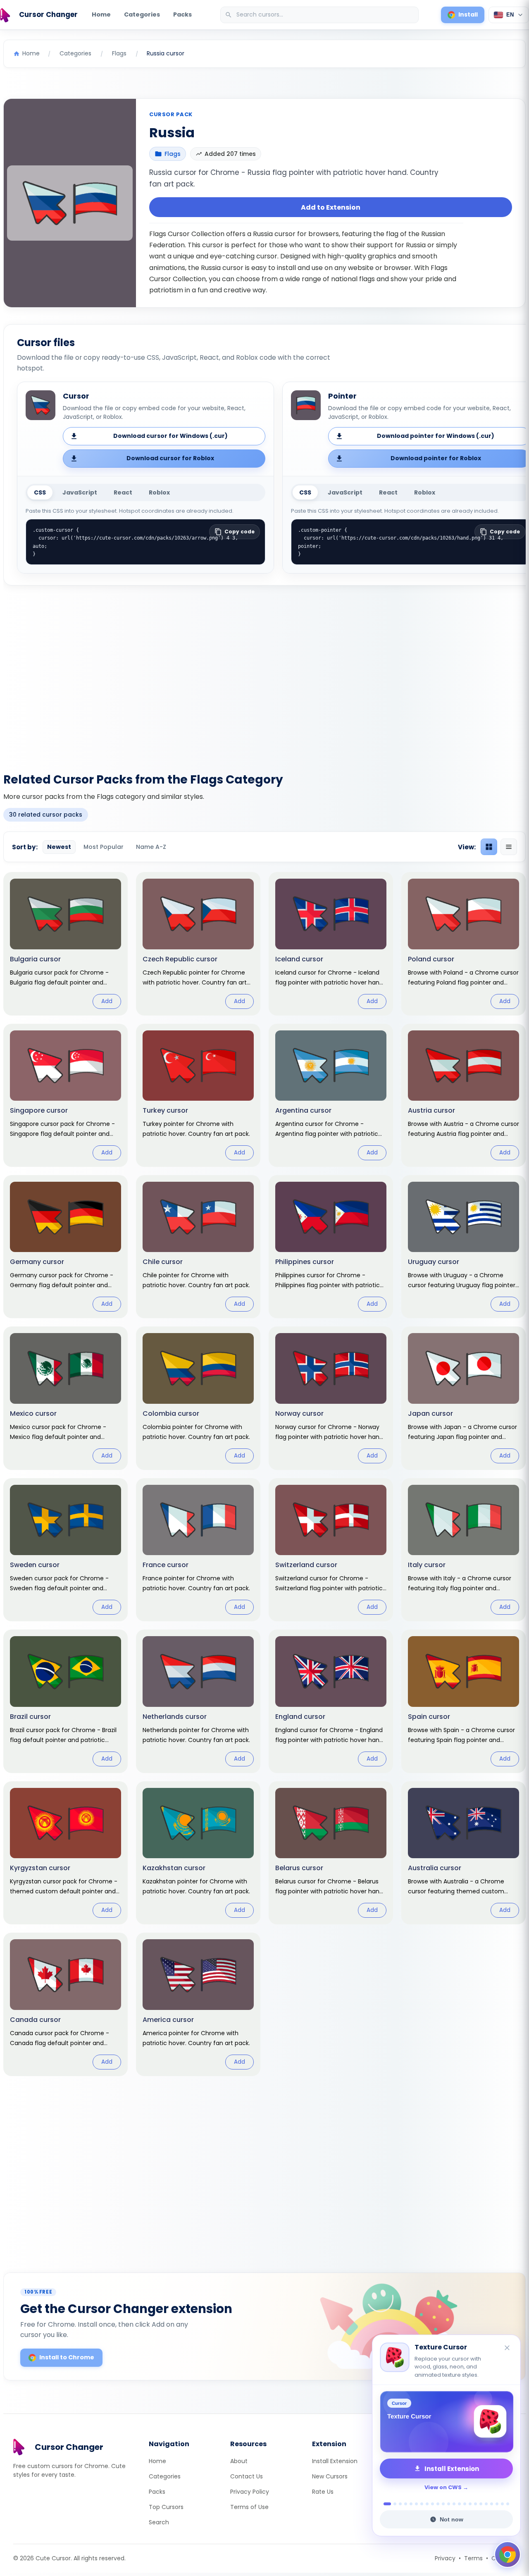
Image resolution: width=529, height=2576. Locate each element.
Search (159, 2522)
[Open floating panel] (508, 2554)
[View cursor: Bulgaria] (66, 944)
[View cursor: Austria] (463, 1095)
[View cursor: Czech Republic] (198, 944)
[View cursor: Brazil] (66, 1701)
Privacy (445, 2558)
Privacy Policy (250, 2492)
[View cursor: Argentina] (331, 1095)
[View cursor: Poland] (463, 944)
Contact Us (247, 2476)
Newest (59, 847)
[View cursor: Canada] (66, 2004)
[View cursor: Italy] (463, 1550)
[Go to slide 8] (427, 2504)
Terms (473, 2558)
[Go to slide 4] (406, 2504)
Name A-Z (151, 847)
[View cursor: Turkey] (198, 1095)
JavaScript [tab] (80, 492)
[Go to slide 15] (465, 2504)
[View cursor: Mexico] (66, 1398)
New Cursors (330, 2476)
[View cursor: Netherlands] (198, 1701)
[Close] (508, 2348)
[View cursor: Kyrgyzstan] (66, 1853)
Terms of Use (249, 2507)
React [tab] (123, 492)
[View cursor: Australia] (463, 1853)
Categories (142, 14)
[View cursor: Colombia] (198, 1398)
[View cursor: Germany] (66, 1247)
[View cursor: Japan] (463, 1398)
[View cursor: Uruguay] (463, 1247)
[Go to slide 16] (470, 2504)
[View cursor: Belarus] (331, 1853)
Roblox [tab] (159, 492)
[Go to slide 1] (385, 2504)
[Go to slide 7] (422, 2504)
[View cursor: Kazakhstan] (198, 1853)
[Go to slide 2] (393, 2504)
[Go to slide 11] (443, 2504)
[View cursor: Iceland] (331, 944)
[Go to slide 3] (400, 2504)
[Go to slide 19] (486, 2504)
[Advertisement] (264, 674)
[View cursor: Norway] (331, 1398)
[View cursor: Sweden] (66, 1550)
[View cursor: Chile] (198, 1247)
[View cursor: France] (198, 1550)
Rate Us (323, 2492)
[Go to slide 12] (449, 2504)
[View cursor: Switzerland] (331, 1550)
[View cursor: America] (198, 2004)
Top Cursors (166, 2507)
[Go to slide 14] (459, 2504)
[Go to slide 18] (481, 2504)
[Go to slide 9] (432, 2504)
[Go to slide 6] (416, 2504)
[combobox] (320, 15)
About (239, 2461)
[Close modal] (357, 1235)
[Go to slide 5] (411, 2504)
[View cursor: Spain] (463, 1701)
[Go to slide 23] (508, 2504)
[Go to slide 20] (492, 2504)
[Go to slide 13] (454, 2504)
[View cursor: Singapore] (66, 1095)
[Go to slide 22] (502, 2504)
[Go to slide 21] (497, 2504)
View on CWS (443, 2487)
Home (101, 14)
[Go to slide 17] (475, 2504)
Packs (182, 14)
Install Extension (335, 2461)
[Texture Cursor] (446, 2422)
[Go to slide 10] (438, 2504)
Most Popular (104, 847)
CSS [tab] (40, 492)
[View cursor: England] (331, 1701)
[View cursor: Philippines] (331, 1247)
